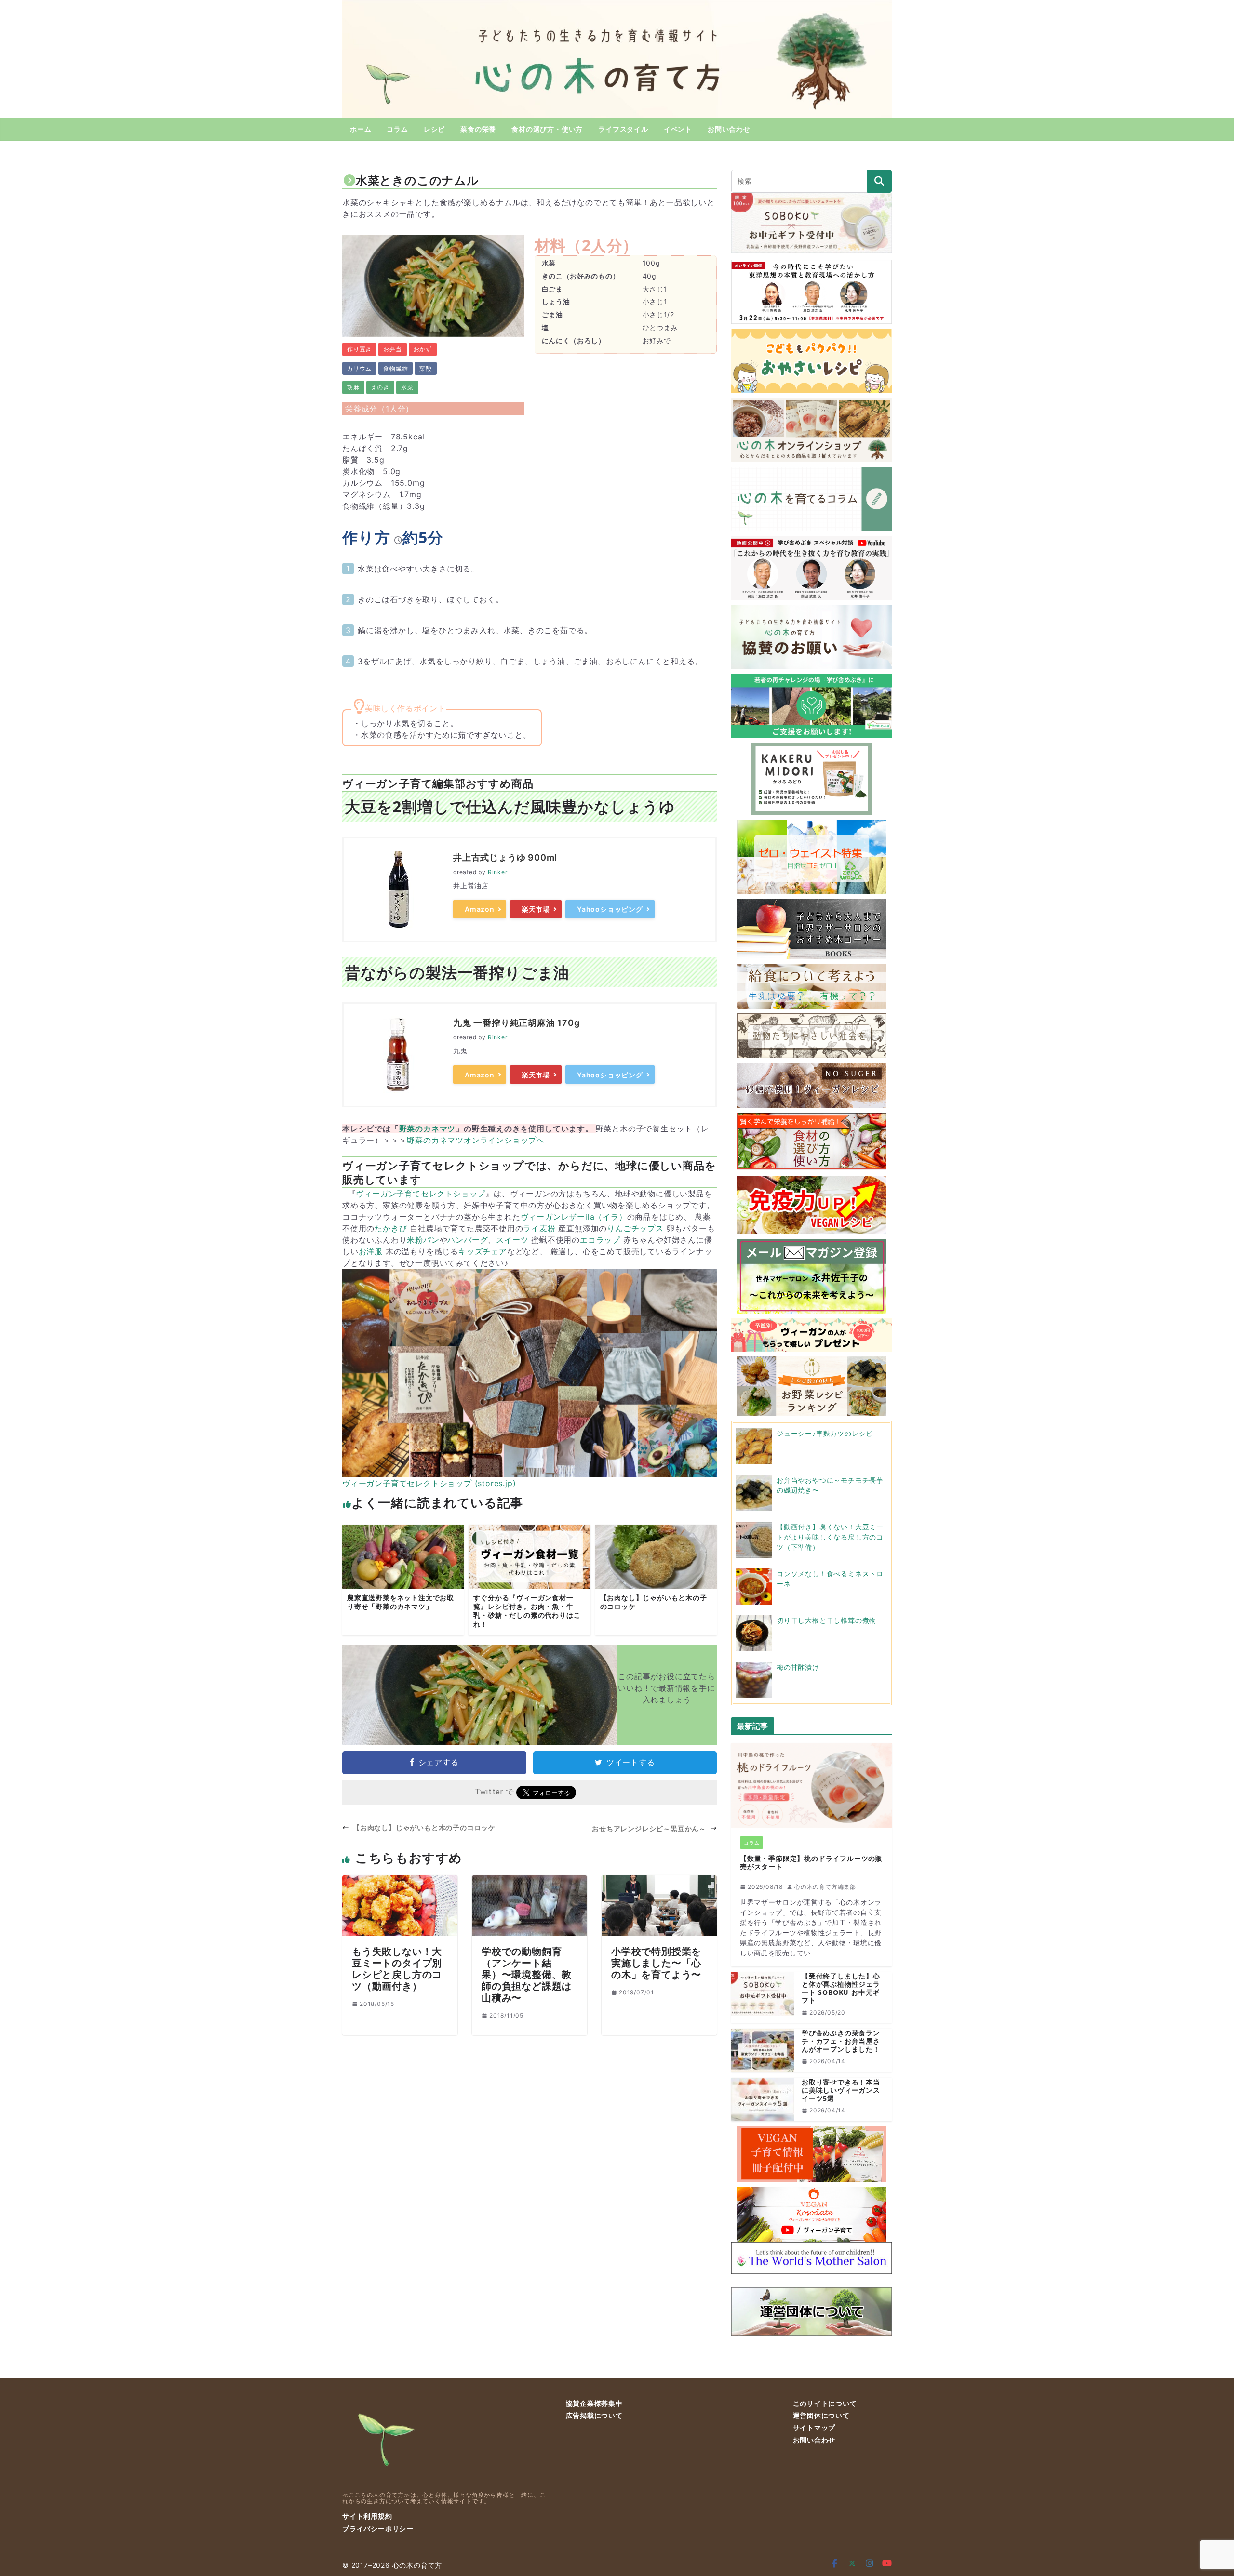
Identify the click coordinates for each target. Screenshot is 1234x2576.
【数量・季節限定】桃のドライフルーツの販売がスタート (811, 1863)
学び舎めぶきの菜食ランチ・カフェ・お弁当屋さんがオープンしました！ (841, 2041)
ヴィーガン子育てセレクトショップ (421, 1194)
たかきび (391, 1228)
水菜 (407, 387)
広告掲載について (594, 2415)
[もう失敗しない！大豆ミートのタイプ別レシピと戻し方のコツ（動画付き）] (400, 1881)
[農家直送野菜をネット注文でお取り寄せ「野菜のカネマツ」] (403, 1580)
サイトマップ (814, 2427)
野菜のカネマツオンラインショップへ (476, 1140)
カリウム (359, 368)
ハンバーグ (468, 1240)
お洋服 (371, 1251)
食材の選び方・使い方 (547, 129)
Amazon (480, 909)
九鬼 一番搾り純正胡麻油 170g (516, 1023)
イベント (678, 129)
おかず (423, 349)
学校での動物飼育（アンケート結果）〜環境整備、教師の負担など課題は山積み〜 (527, 1974)
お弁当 (392, 349)
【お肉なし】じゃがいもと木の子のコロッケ (424, 1827)
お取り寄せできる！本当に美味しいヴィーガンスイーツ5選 (841, 2090)
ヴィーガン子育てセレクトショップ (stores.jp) (429, 1483)
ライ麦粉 (539, 1228)
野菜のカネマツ (428, 1129)
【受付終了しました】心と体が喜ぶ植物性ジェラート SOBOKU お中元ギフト (841, 1988)
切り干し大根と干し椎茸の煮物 (826, 1620)
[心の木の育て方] (617, 6)
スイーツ (512, 1240)
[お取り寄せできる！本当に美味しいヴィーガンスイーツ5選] (763, 2099)
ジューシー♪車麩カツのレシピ (825, 1433)
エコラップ (600, 1240)
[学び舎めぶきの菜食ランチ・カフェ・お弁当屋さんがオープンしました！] (763, 2050)
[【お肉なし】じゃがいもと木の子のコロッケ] (656, 1580)
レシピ (434, 129)
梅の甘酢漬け (798, 1667)
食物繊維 (396, 368)
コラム (397, 129)
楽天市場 (536, 909)
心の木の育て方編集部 (825, 1887)
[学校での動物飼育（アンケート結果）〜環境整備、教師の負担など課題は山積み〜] (530, 1881)
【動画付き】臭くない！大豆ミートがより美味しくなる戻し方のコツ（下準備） (830, 1537)
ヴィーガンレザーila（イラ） (574, 1217)
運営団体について (821, 2415)
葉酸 (426, 368)
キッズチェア (483, 1251)
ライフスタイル (623, 129)
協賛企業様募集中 (594, 2403)
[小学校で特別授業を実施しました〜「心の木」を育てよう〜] (659, 1881)
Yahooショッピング (610, 909)
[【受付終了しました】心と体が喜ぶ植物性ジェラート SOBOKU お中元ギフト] (763, 1998)
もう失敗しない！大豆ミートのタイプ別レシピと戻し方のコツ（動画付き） (397, 1969)
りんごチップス (635, 1228)
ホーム (361, 129)
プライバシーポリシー (378, 2529)
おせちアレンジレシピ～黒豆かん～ (649, 1828)
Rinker (498, 872)
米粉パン (423, 1240)
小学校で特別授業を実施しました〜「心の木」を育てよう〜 (656, 1963)
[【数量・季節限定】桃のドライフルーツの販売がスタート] (811, 1786)
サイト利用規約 (367, 2516)
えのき (380, 387)
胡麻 (353, 387)
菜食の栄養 (478, 129)
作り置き (359, 349)
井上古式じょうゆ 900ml (505, 857)
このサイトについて (825, 2403)
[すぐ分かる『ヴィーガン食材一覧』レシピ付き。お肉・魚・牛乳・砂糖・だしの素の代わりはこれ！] (529, 1580)
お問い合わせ (729, 129)
